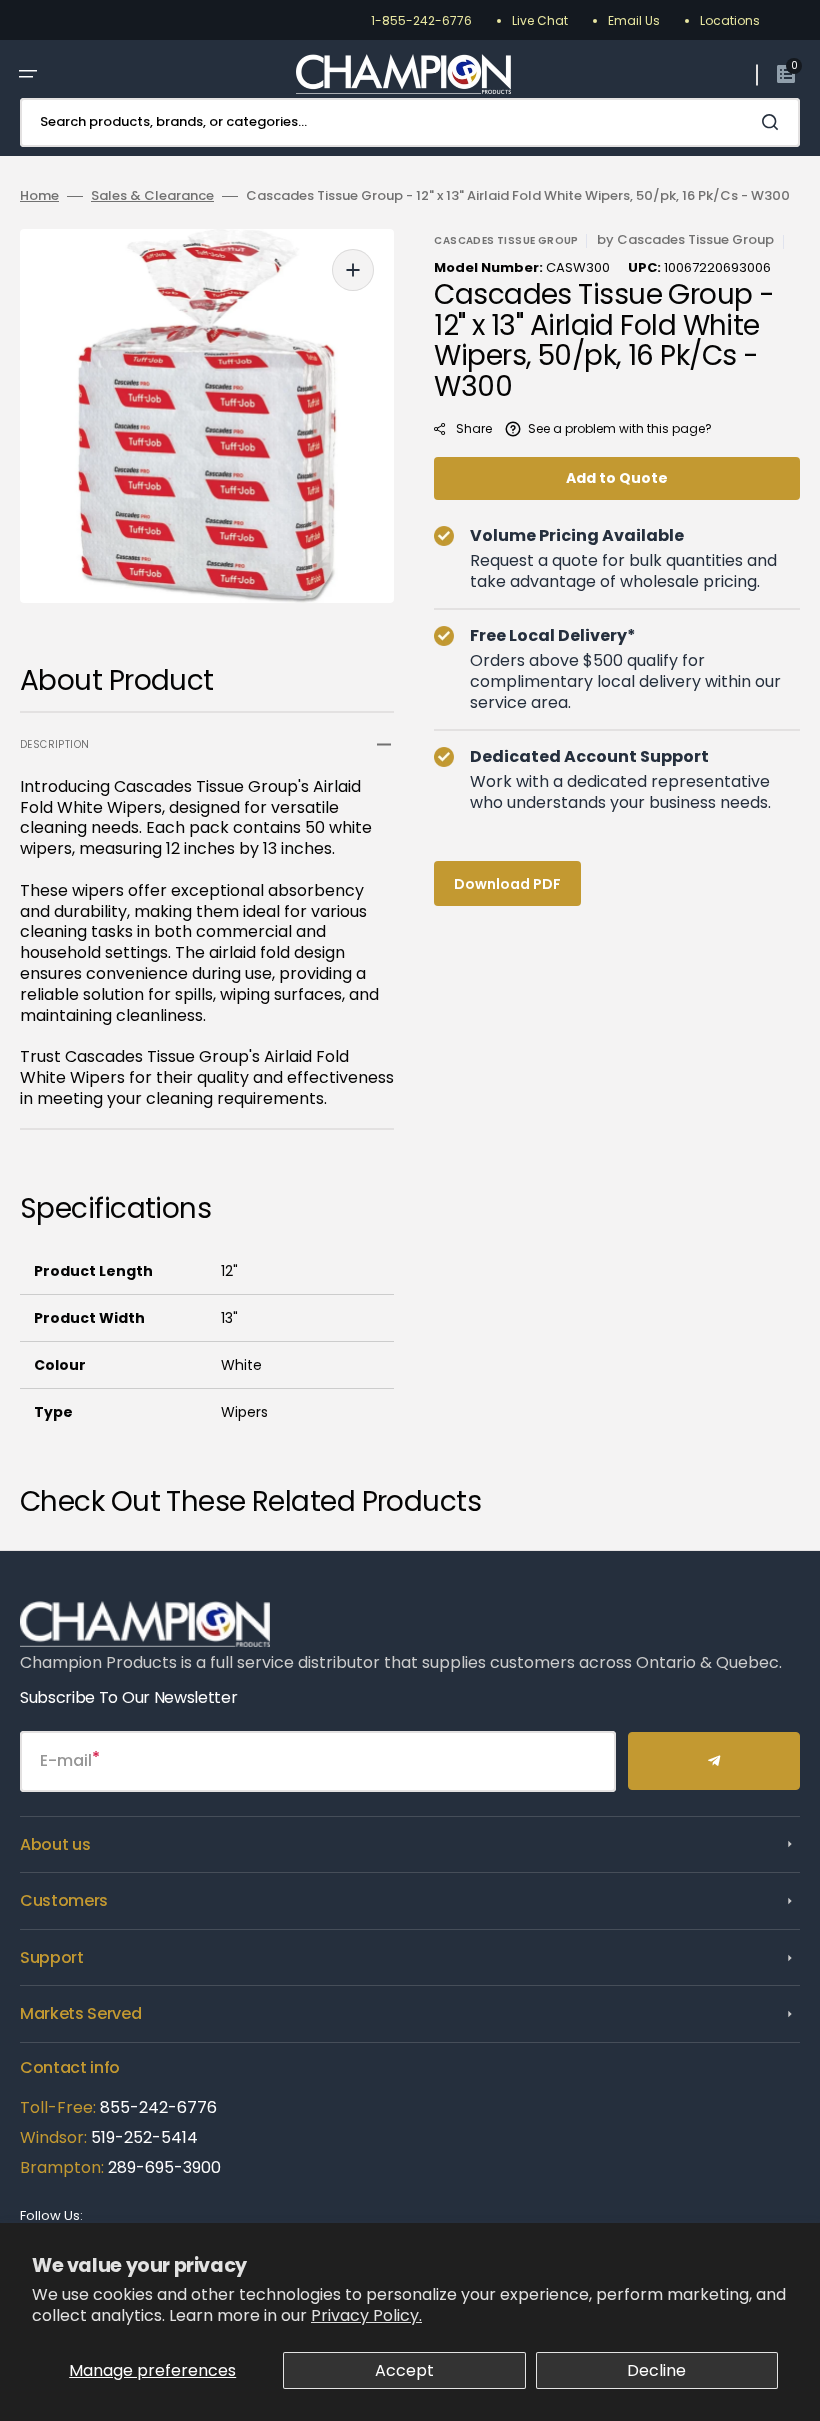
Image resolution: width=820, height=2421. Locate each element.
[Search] (774, 122)
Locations (730, 20)
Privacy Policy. (366, 2315)
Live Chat (540, 20)
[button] (28, 74)
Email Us (634, 20)
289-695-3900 (164, 2167)
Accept (404, 2370)
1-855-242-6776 (421, 20)
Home (39, 196)
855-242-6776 (158, 2107)
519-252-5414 (142, 2137)
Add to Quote (617, 478)
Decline (656, 2370)
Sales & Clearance (152, 196)
